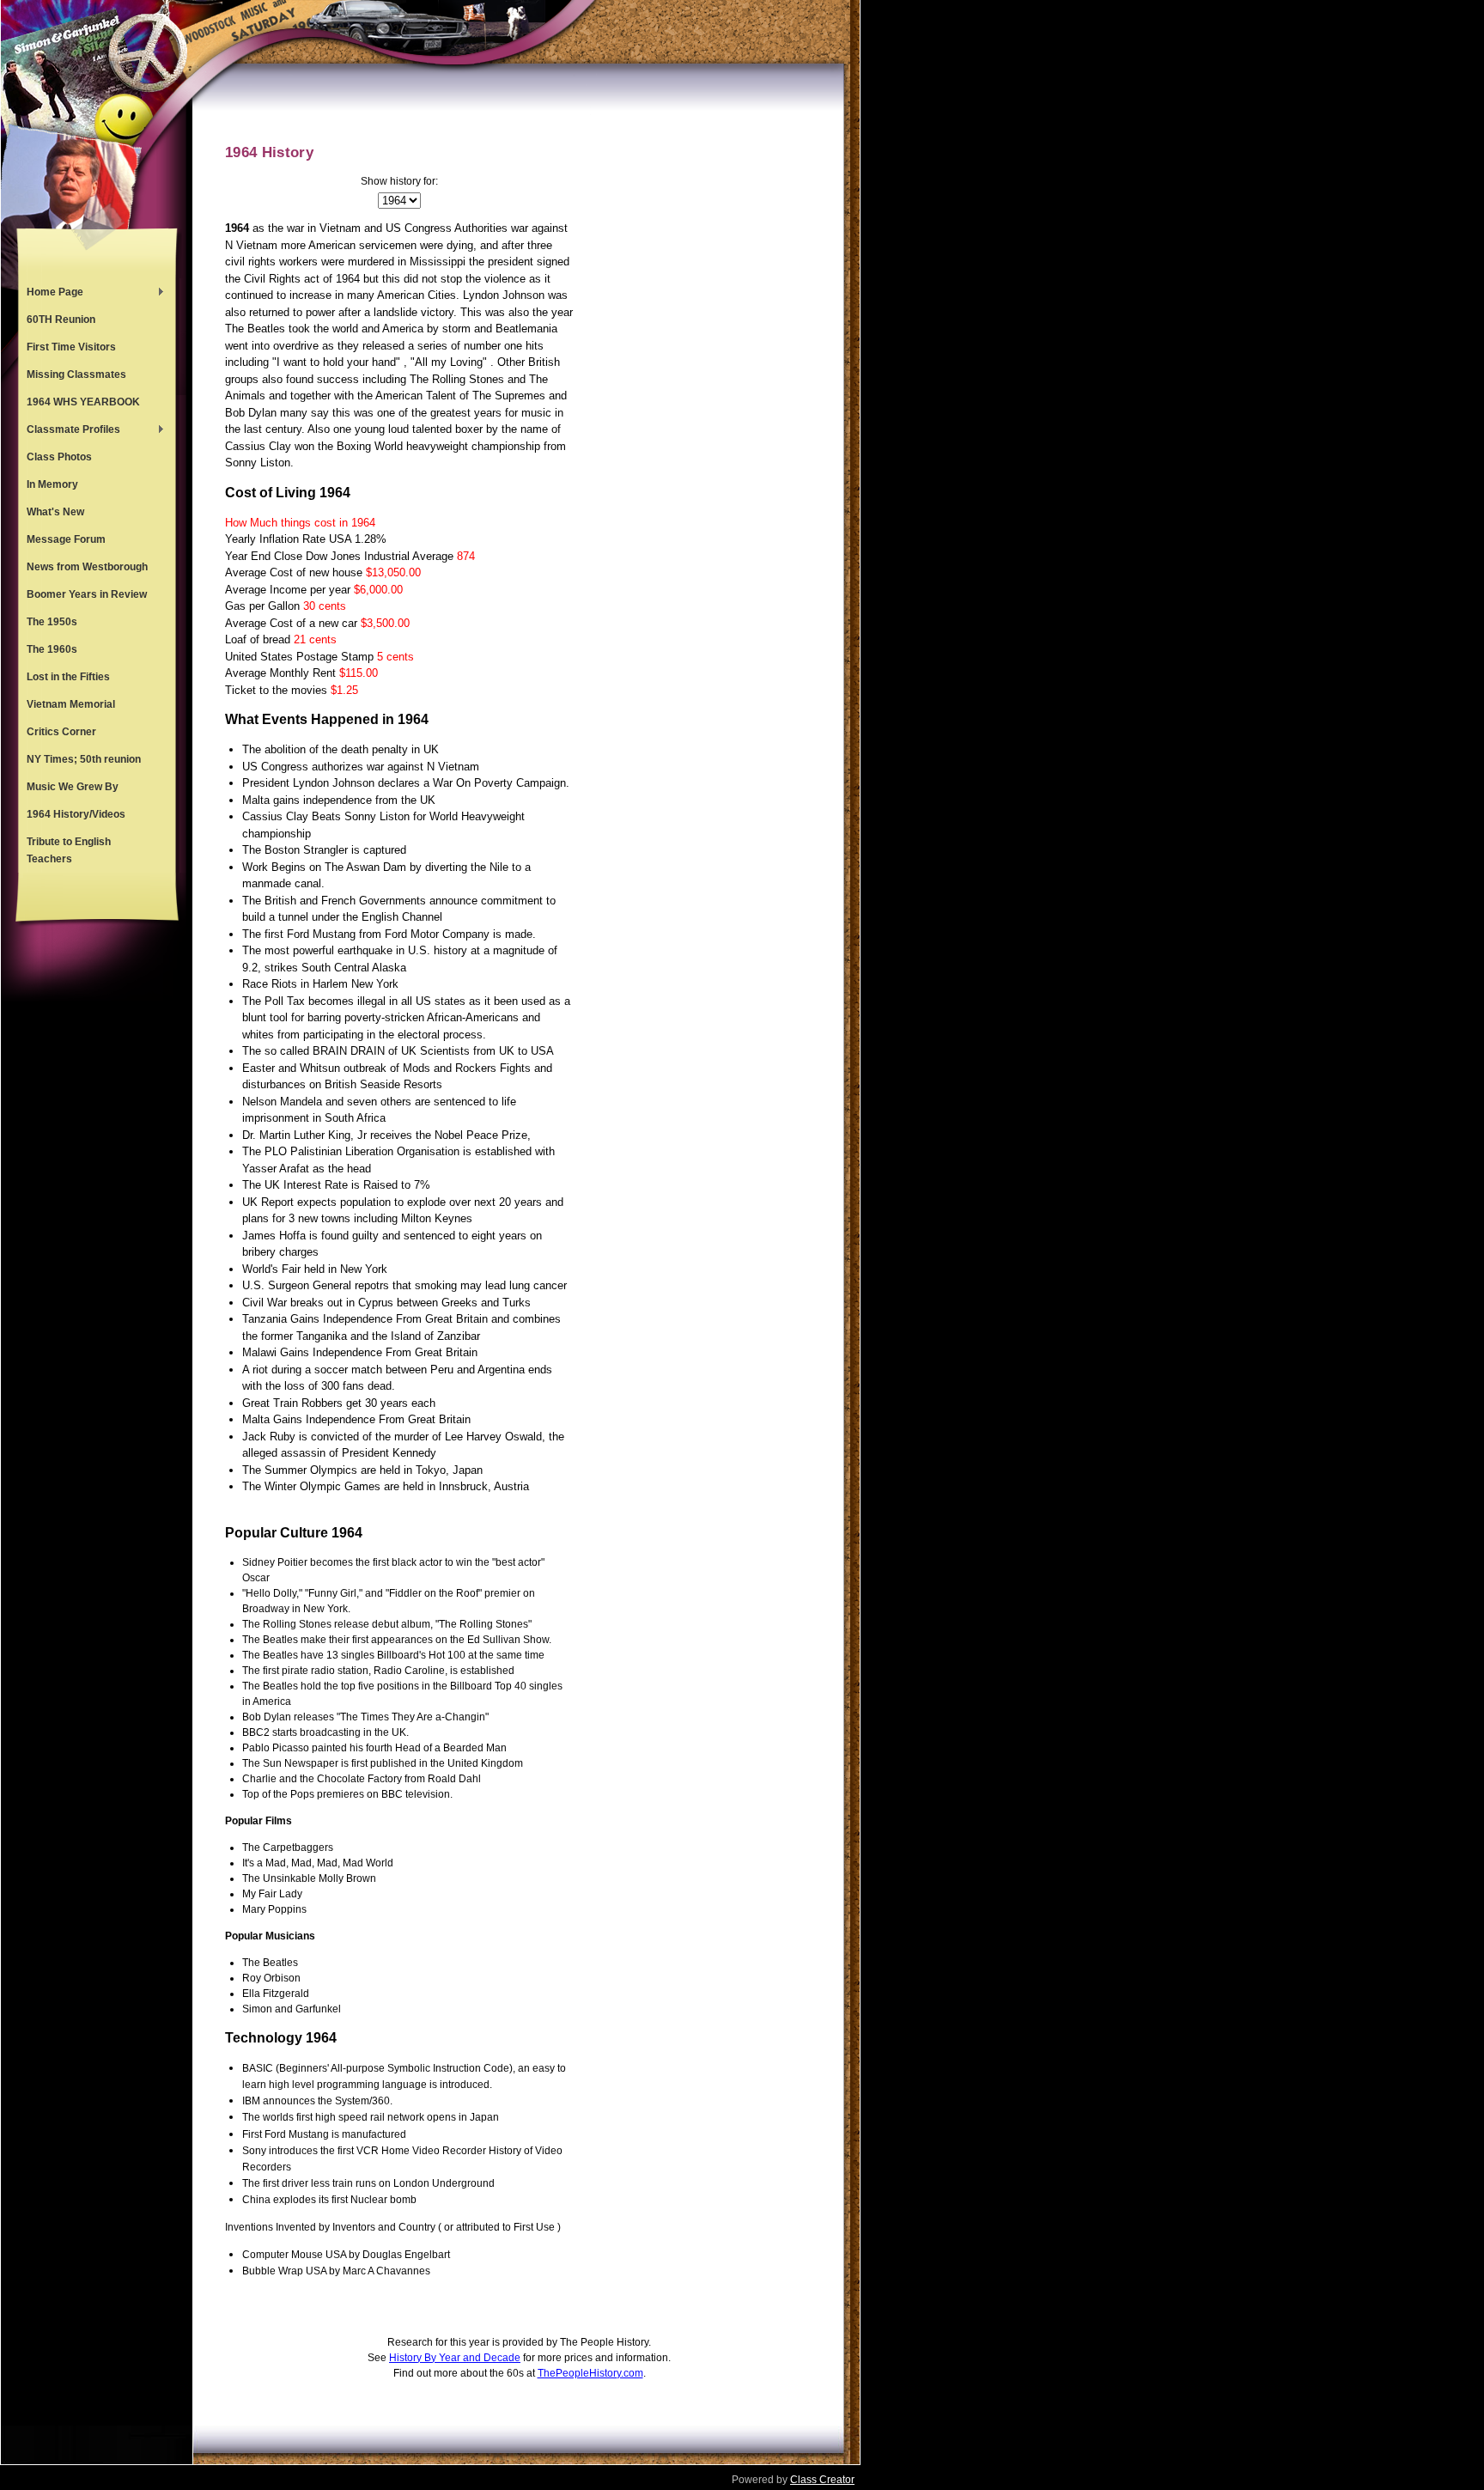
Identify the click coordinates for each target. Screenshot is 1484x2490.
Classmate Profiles (69, 431)
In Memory (52, 484)
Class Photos (59, 457)
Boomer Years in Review (87, 594)
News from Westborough (87, 567)
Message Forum (66, 539)
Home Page (51, 294)
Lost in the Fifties (68, 677)
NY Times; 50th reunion (84, 759)
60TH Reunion (61, 320)
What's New (55, 512)
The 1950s (52, 622)
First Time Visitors (71, 347)
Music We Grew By (73, 787)
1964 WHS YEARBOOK (83, 402)
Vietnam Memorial (71, 704)
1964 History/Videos (76, 814)
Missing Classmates (76, 374)
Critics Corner (61, 732)
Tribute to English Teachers (69, 850)
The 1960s (52, 649)
